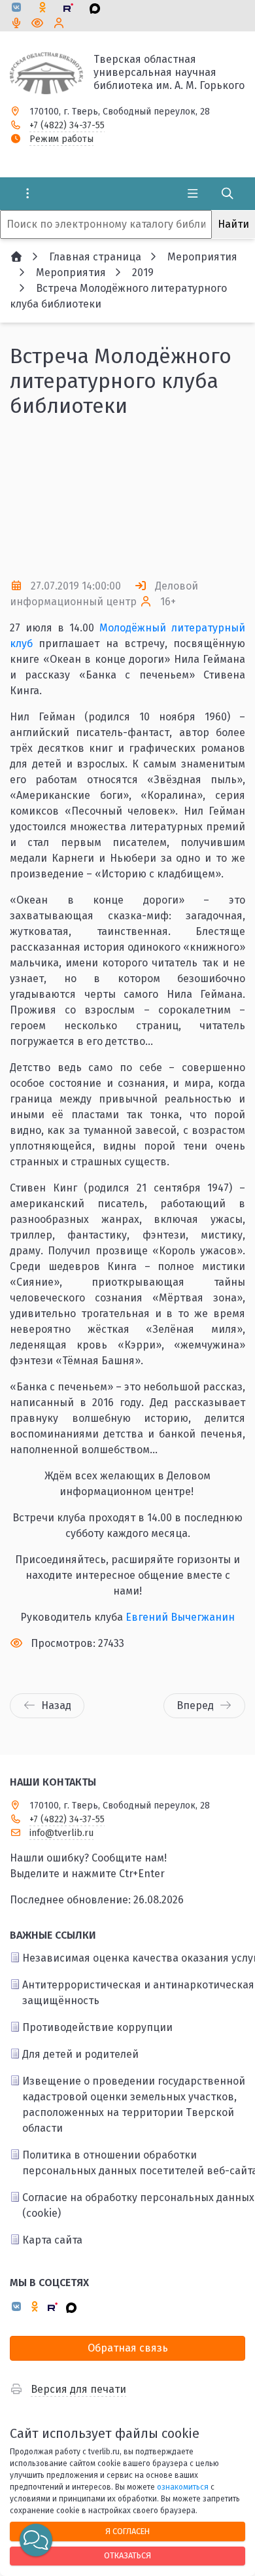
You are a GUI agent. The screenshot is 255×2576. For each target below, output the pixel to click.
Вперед (195, 1705)
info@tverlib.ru (61, 1833)
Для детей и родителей (80, 2054)
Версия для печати (78, 2389)
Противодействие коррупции (97, 2027)
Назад (56, 1705)
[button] (214, 499)
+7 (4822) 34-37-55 (67, 125)
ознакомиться (183, 2487)
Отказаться (127, 2555)
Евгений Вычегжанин (180, 1617)
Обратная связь (128, 2348)
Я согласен (127, 2531)
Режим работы (61, 139)
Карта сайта (52, 2240)
